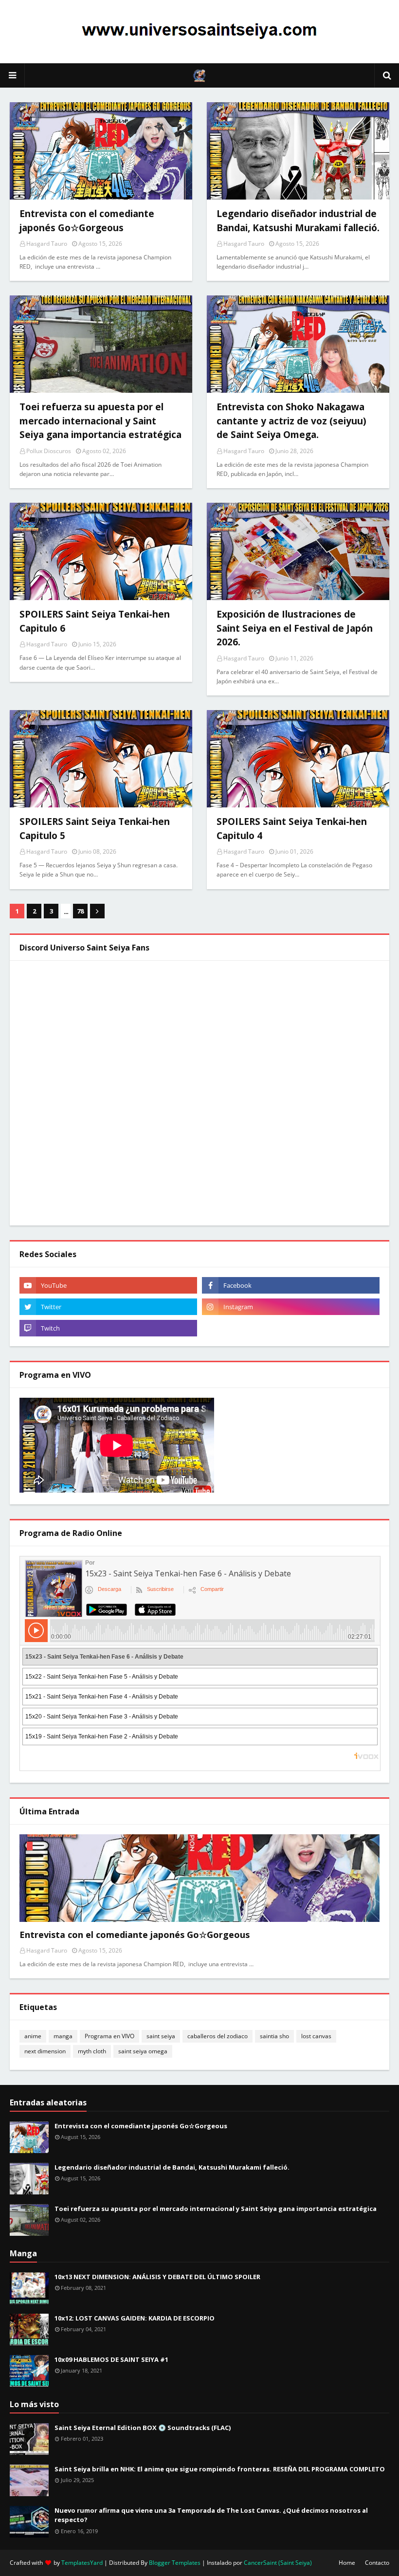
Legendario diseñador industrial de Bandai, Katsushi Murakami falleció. (172, 2167)
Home (347, 2563)
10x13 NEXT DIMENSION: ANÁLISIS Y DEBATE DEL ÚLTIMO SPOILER (157, 2277)
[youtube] (108, 1285)
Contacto (377, 2563)
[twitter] (108, 1307)
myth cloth (92, 2051)
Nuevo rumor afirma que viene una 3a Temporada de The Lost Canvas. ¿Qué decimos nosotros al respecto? (211, 2515)
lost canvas (316, 2036)
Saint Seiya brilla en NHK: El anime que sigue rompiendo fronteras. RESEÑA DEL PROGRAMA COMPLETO (220, 2469)
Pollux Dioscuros (49, 451)
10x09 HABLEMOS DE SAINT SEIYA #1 (111, 2359)
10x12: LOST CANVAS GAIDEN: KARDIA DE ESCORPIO (135, 2318)
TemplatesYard (82, 2563)
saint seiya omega (143, 2051)
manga (63, 2036)
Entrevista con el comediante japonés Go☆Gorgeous (135, 1935)
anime (33, 2036)
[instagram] (291, 1307)
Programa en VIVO (109, 2036)
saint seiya (161, 2036)
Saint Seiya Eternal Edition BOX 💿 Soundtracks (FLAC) (143, 2428)
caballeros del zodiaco (218, 2036)
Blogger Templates (175, 2563)
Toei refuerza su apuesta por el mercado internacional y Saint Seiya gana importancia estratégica (216, 2209)
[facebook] (291, 1285)
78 (80, 911)
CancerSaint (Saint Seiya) (278, 2563)
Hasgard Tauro (47, 244)
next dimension (45, 2051)
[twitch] (108, 1328)
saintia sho (274, 2036)
